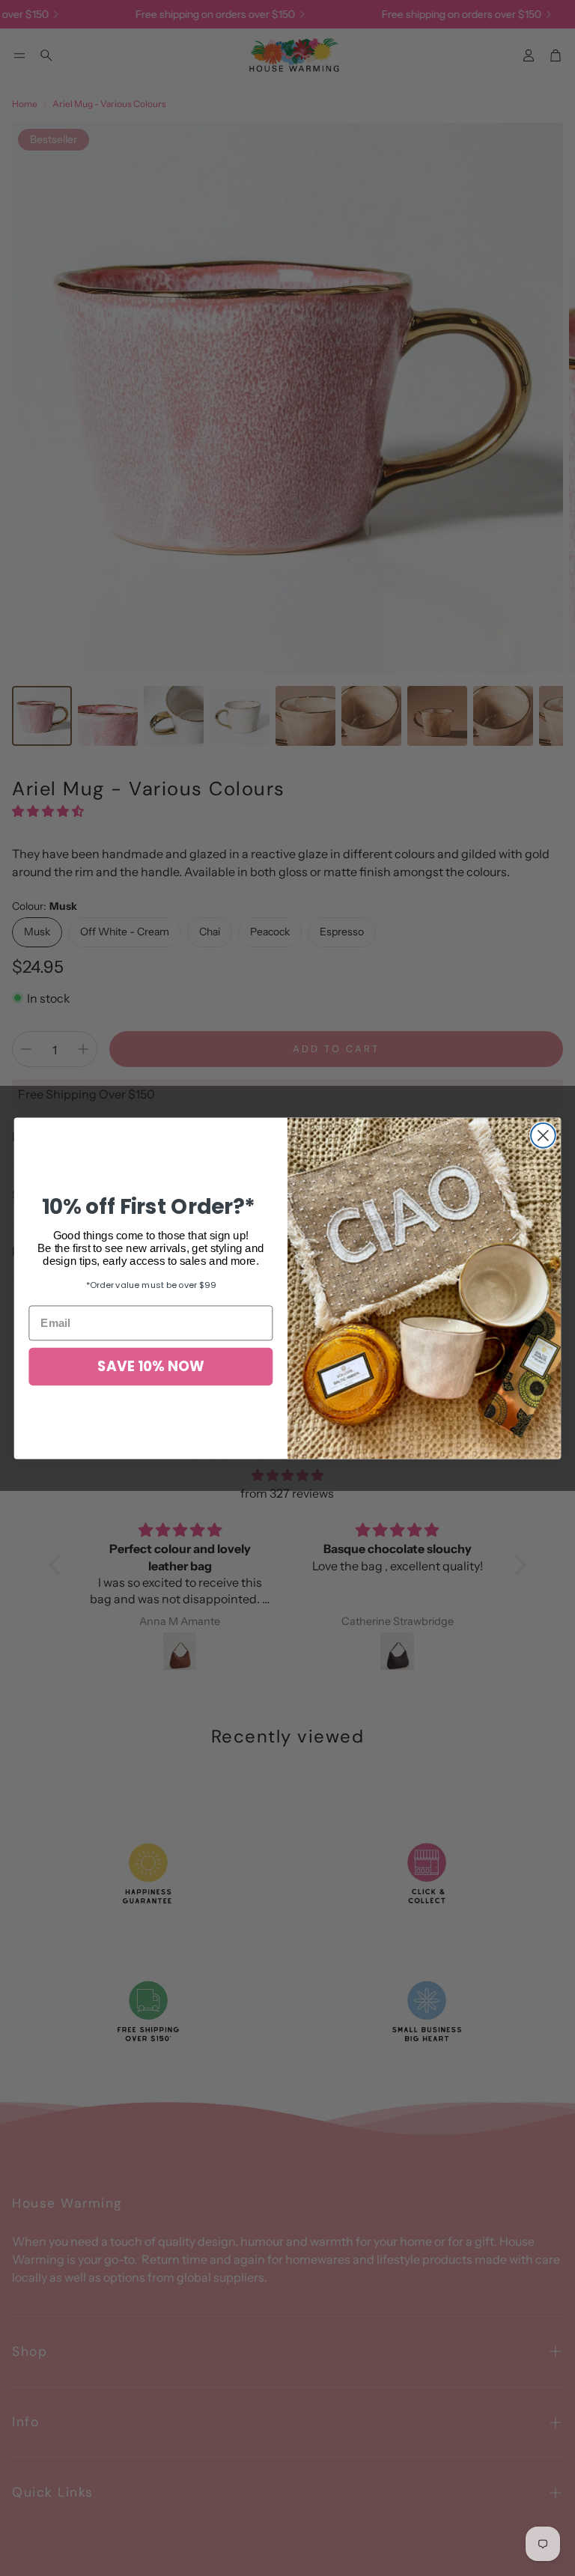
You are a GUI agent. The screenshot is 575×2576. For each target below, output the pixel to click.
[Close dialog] (543, 1136)
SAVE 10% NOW (150, 1367)
